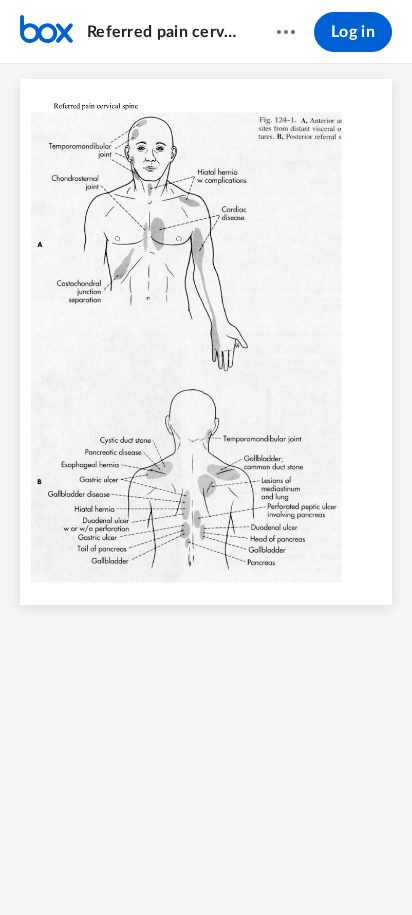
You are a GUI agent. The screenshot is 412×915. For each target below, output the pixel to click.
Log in (353, 32)
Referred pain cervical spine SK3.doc (162, 32)
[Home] (46, 32)
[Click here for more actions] (286, 32)
